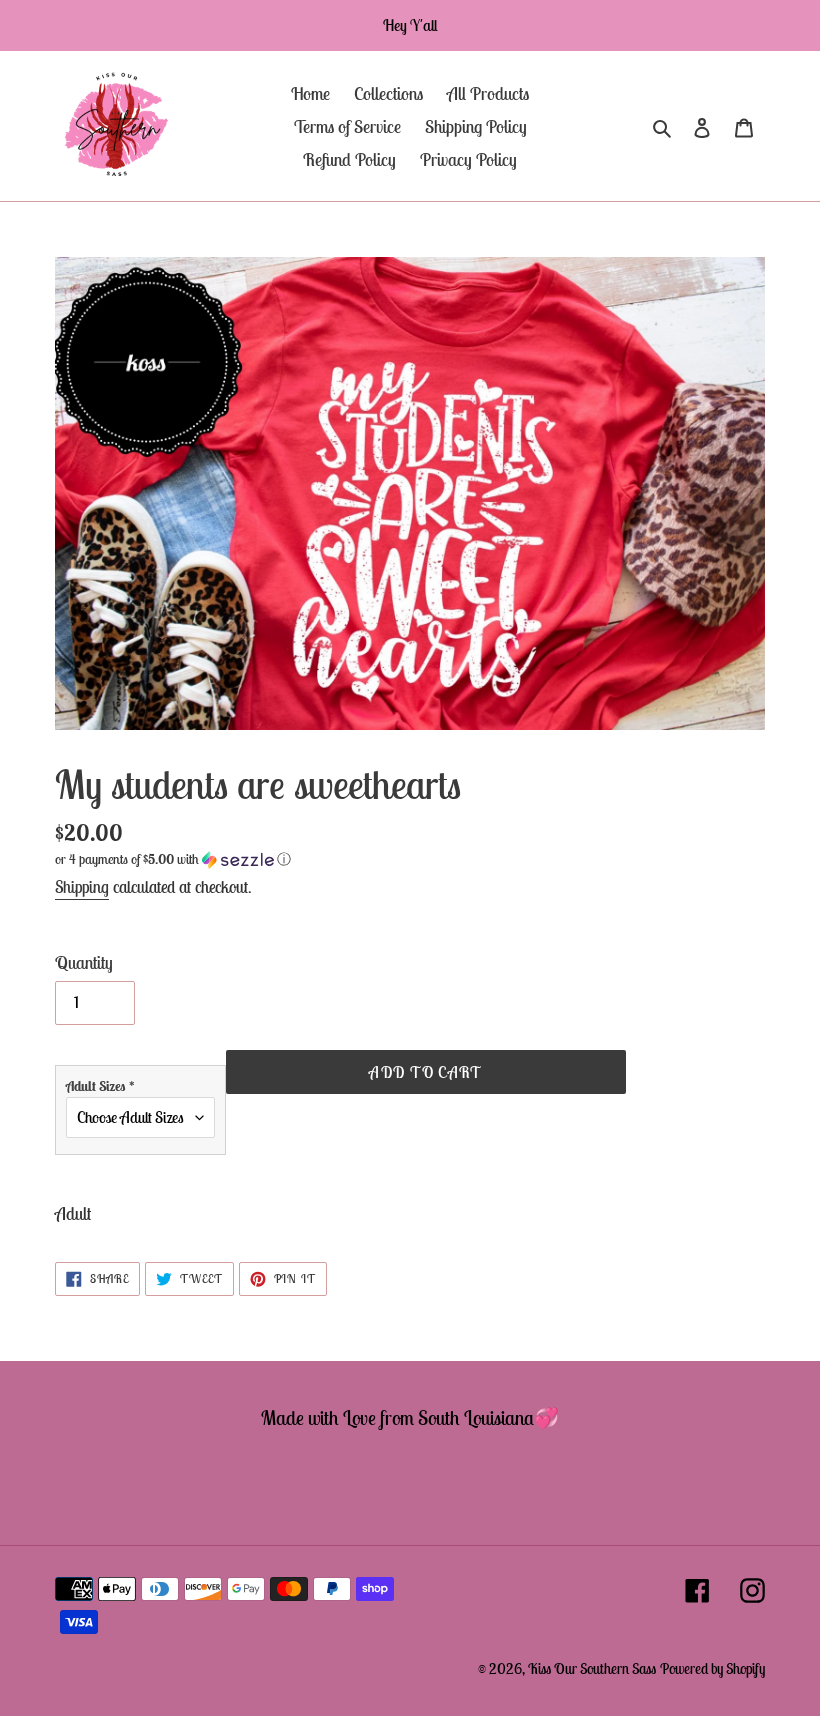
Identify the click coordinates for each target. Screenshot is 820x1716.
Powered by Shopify (712, 1668)
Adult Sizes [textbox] (100, 1086)
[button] (173, 859)
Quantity (84, 962)
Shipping (82, 887)
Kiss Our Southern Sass (592, 1668)
